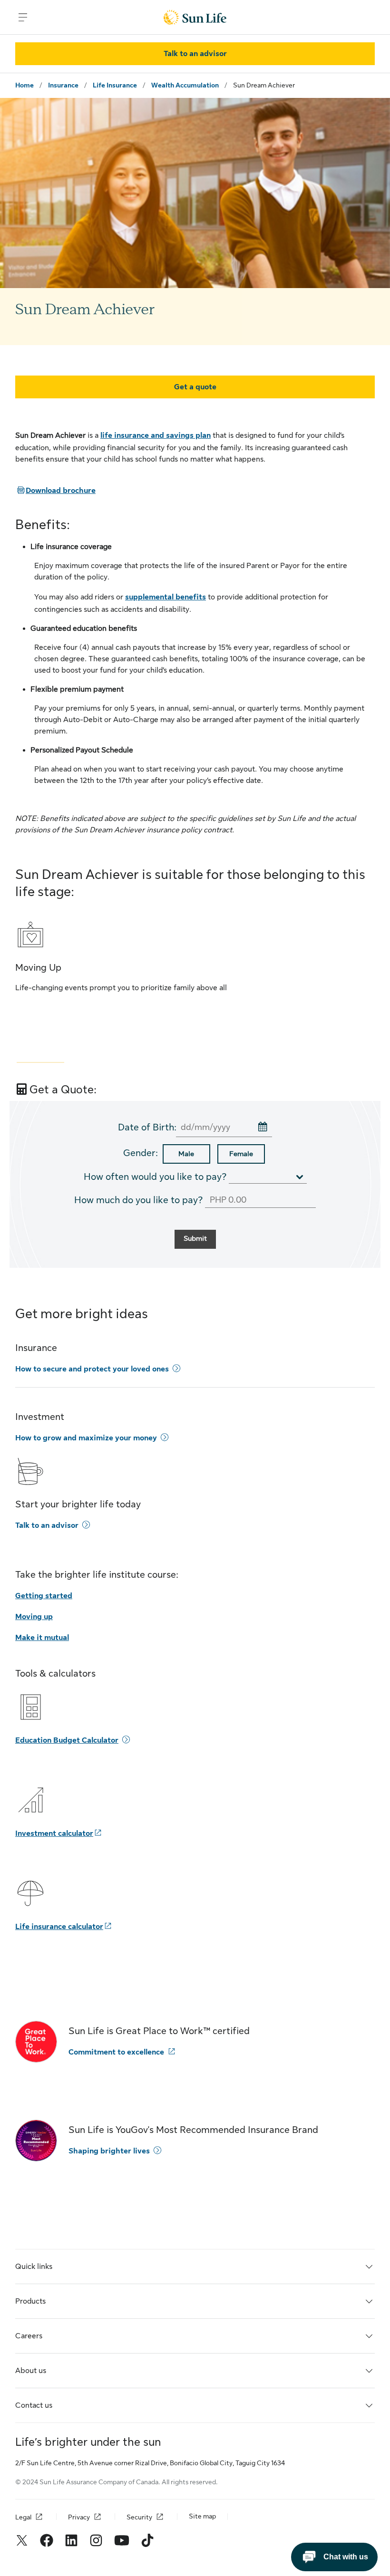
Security (139, 2517)
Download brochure (55, 491)
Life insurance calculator (59, 1927)
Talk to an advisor (47, 1525)
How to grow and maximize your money (86, 1438)
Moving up (34, 1617)
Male (186, 1154)
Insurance (63, 85)
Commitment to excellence (116, 2052)
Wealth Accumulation (185, 85)
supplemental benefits (166, 597)
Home (24, 85)
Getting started (44, 1596)
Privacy (79, 2517)
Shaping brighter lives (109, 2151)
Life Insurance (115, 85)
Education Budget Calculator (67, 1740)
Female (241, 1154)
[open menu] (23, 17)
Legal (23, 2517)
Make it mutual (42, 1638)
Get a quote (195, 387)
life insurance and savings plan (156, 435)
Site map (202, 2516)
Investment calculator (54, 1833)
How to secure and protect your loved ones (92, 1369)
